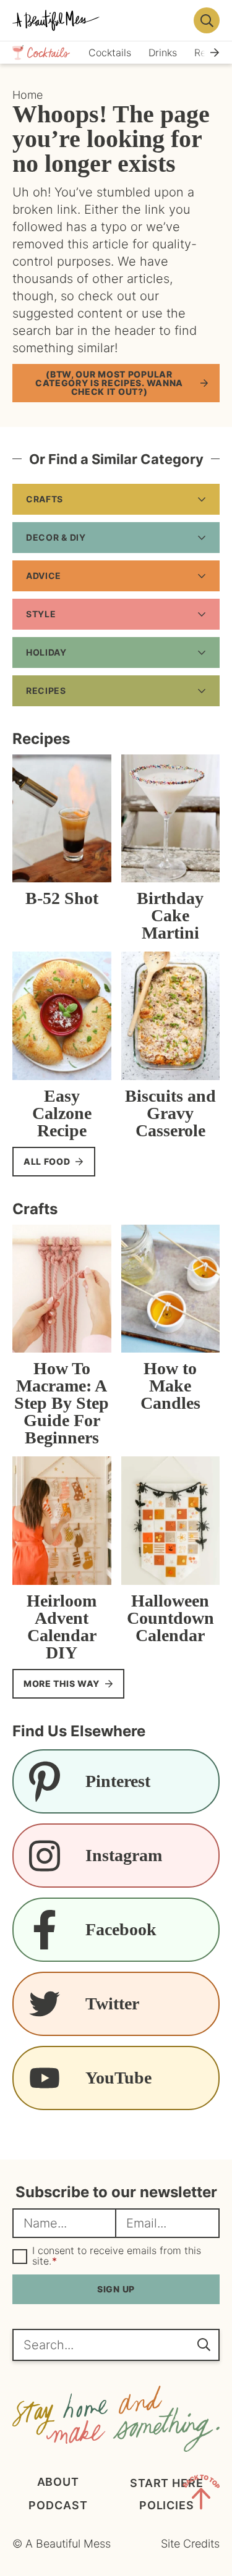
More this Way (62, 1683)
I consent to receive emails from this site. (117, 2256)
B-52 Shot (62, 898)
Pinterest (118, 1781)
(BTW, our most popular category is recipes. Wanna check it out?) (109, 383)
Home (28, 95)
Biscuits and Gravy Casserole (170, 1113)
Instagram (124, 1855)
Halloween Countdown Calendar (170, 1618)
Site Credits (190, 2544)
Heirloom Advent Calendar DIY (62, 1627)
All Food (47, 1161)
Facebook (121, 1929)
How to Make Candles (170, 1386)
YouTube (118, 2078)
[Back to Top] (201, 2494)
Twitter (112, 2004)
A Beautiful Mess (99, 20)
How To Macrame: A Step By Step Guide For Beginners (62, 1403)
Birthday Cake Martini (170, 915)
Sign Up (116, 2289)
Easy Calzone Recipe (62, 1113)
